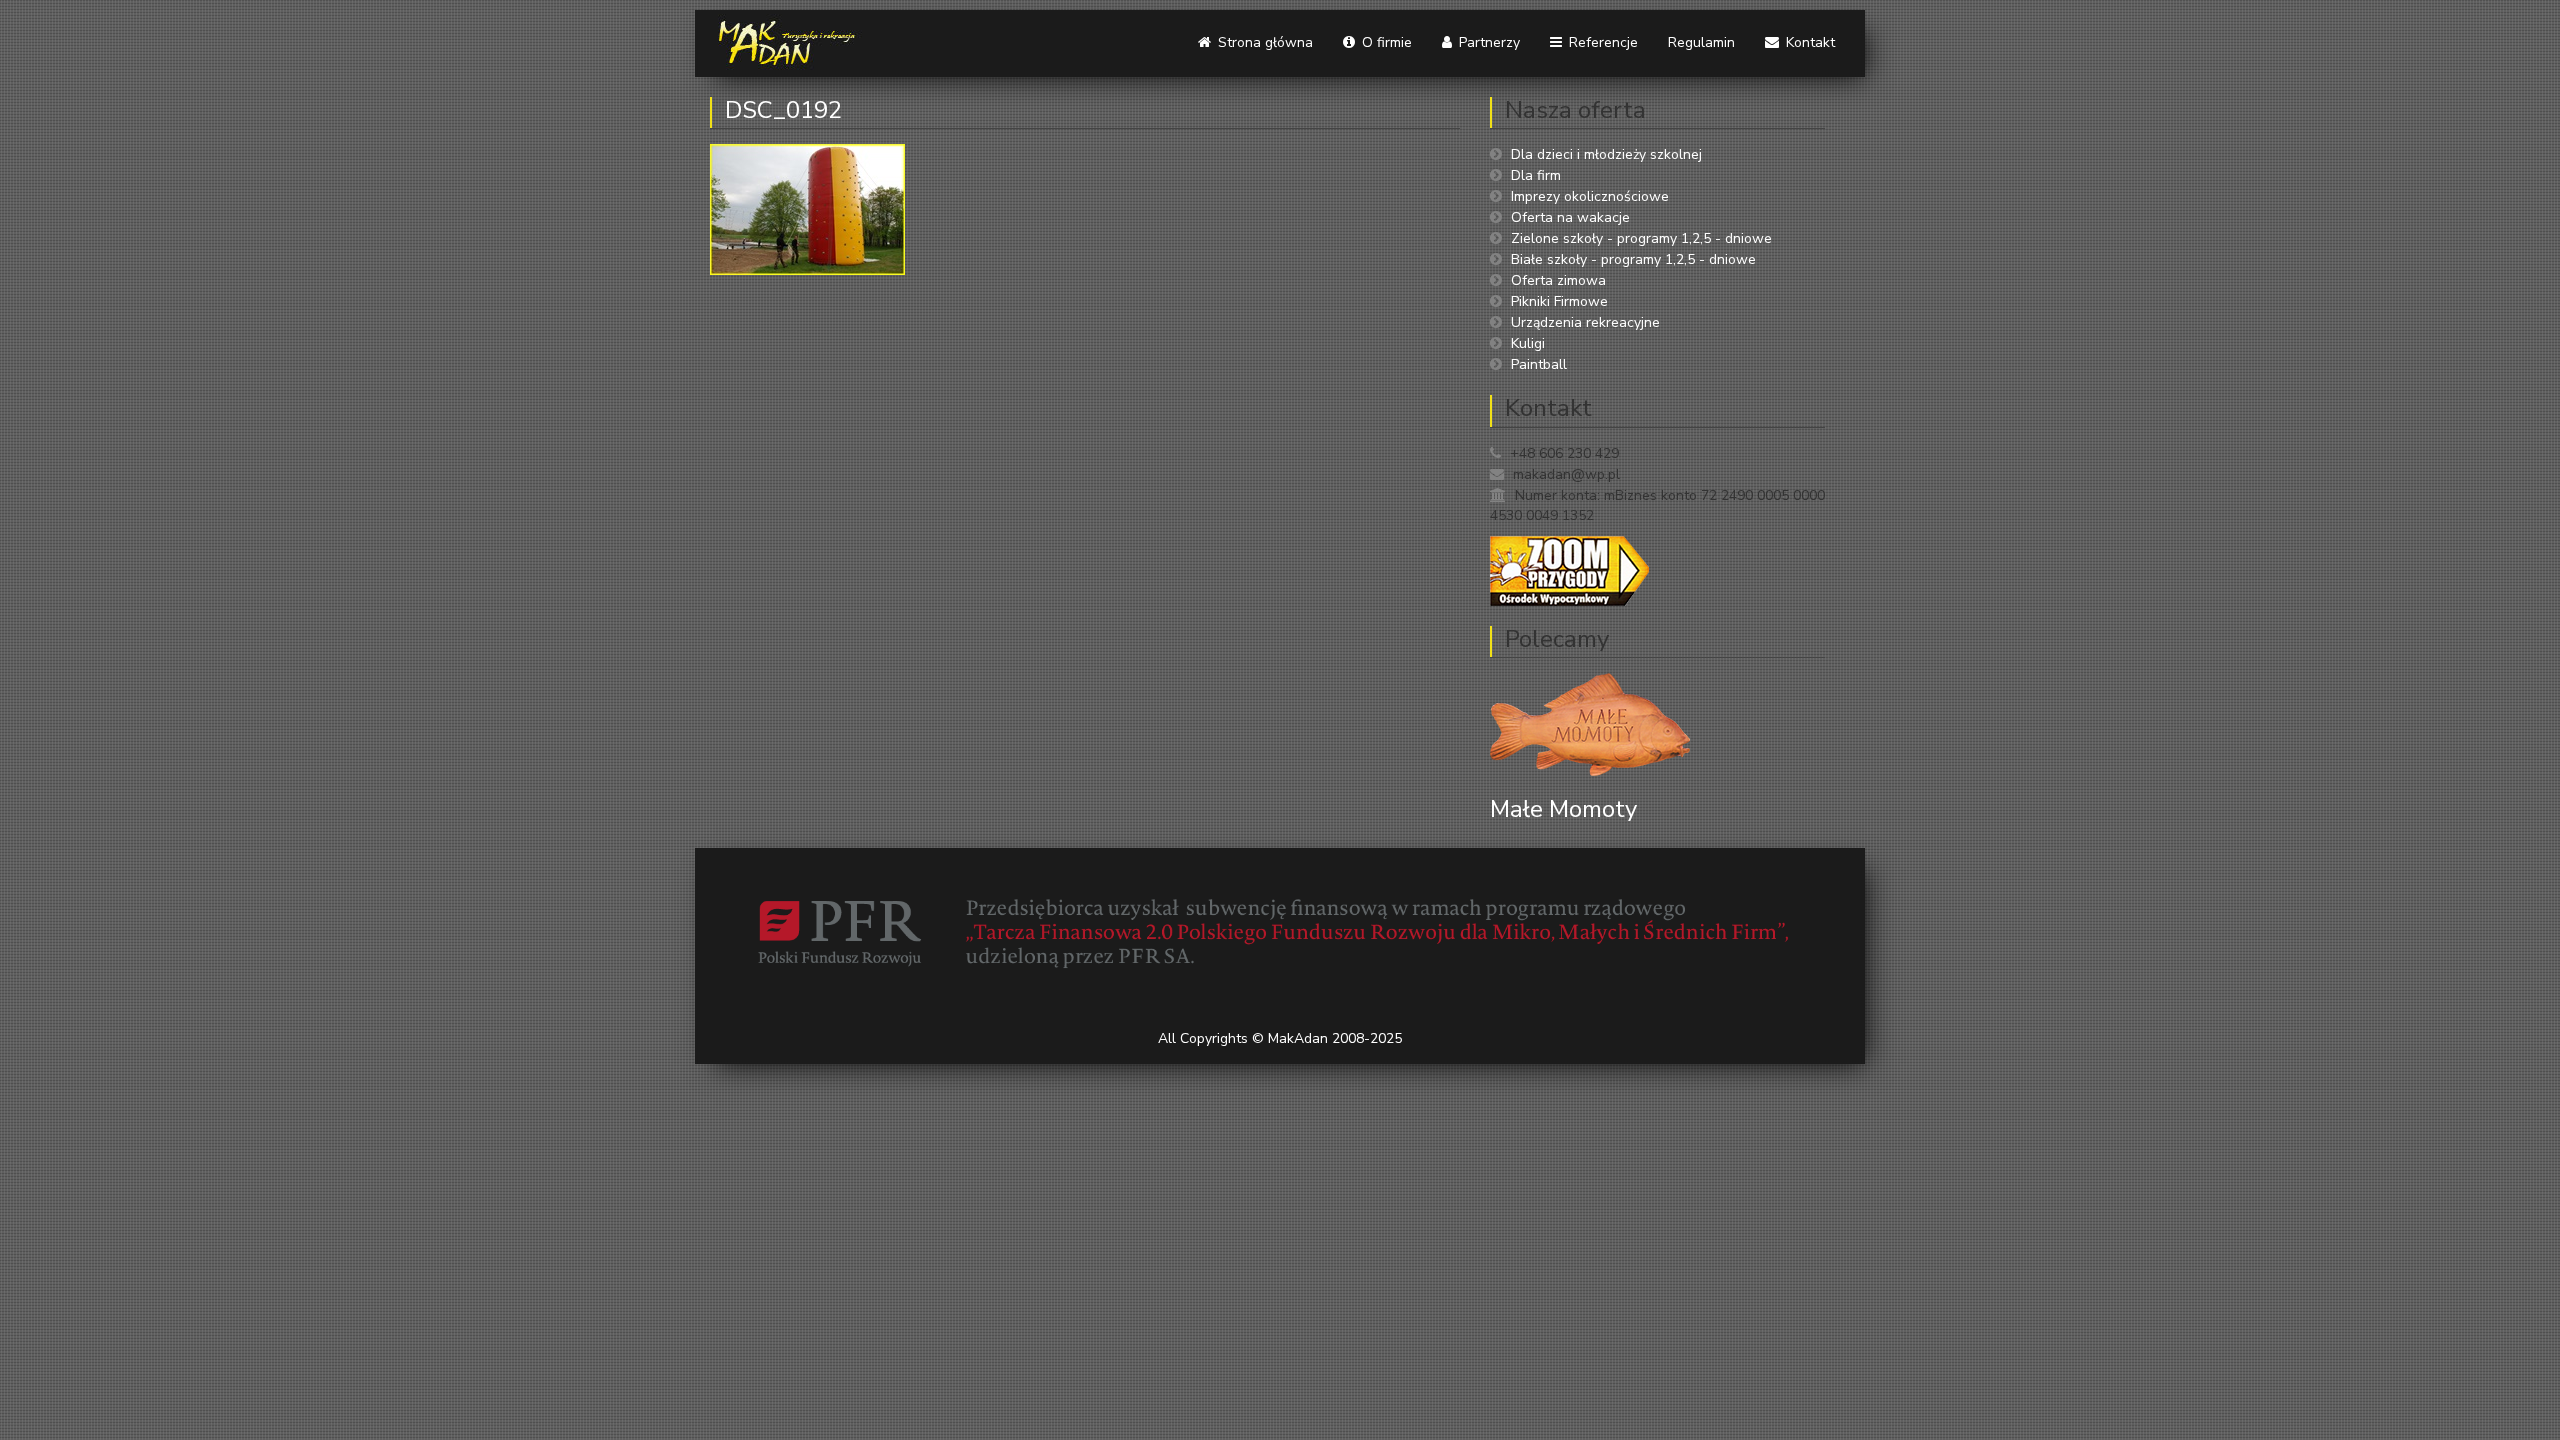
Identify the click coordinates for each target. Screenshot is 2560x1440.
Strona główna (1263, 42)
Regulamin (1701, 42)
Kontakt (1808, 42)
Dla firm (1536, 175)
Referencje (1601, 42)
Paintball (1539, 364)
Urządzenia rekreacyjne (1585, 322)
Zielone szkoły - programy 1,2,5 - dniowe (1641, 238)
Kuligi (1528, 343)
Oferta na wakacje (1570, 217)
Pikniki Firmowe (1559, 301)
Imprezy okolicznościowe (1590, 196)
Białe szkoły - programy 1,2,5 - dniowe (1633, 259)
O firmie (1385, 42)
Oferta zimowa (1558, 280)
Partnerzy (1487, 42)
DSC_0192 (783, 110)
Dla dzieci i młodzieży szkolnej (1606, 154)
